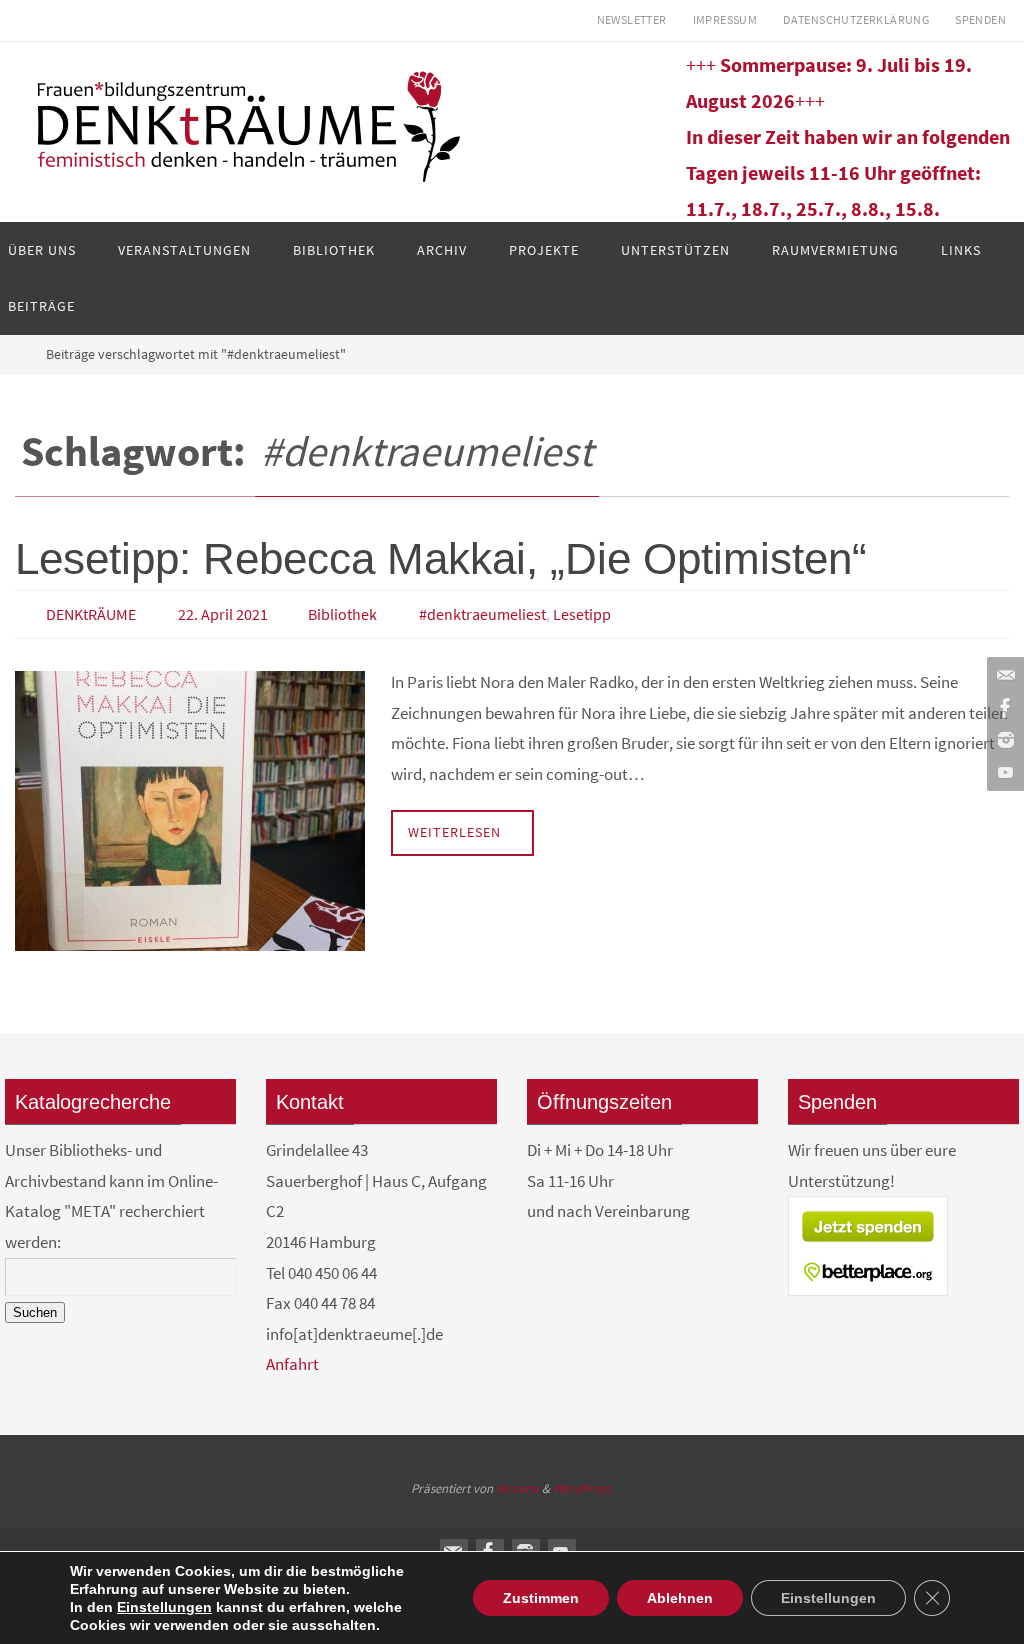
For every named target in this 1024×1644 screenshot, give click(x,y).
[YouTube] (1003, 772)
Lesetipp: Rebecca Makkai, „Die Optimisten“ (441, 558)
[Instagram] (1003, 740)
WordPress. (583, 1482)
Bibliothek (342, 612)
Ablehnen (680, 1598)
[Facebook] (1003, 708)
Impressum (725, 19)
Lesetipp (582, 612)
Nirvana (517, 1482)
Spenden (980, 19)
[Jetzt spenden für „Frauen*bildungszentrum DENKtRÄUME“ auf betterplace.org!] (868, 1285)
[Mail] (1003, 676)
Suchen (35, 1306)
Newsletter (632, 19)
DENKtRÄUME (91, 612)
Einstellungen (164, 1607)
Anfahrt (292, 1359)
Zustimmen (541, 1598)
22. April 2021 (223, 612)
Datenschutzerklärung (856, 19)
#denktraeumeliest (482, 612)
